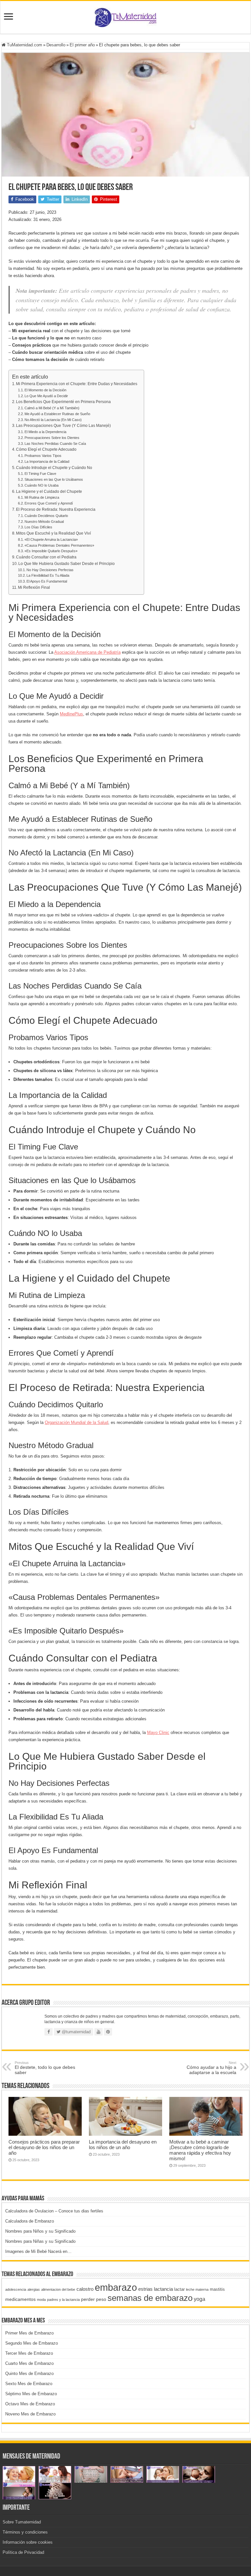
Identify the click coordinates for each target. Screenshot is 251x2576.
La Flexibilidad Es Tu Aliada (48, 575)
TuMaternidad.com (24, 45)
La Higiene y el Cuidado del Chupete (49, 491)
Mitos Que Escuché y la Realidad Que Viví (53, 533)
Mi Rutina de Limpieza (42, 497)
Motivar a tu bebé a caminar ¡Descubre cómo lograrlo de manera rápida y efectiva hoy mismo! (200, 2150)
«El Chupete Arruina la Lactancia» (51, 539)
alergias (34, 2289)
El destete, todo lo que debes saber (45, 2068)
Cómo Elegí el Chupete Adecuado (46, 449)
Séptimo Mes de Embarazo (31, 2394)
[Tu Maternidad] (125, 16)
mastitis (217, 2289)
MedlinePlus (71, 714)
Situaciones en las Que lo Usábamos (54, 479)
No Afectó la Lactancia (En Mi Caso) (53, 420)
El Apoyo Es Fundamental (47, 581)
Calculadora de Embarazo (30, 2221)
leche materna (197, 2289)
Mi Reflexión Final (34, 587)
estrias (145, 2289)
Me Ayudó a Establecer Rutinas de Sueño (57, 414)
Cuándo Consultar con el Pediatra (46, 557)
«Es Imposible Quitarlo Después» (51, 551)
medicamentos (20, 2299)
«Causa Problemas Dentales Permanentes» (59, 545)
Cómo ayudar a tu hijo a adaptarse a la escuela (211, 2068)
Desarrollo (56, 45)
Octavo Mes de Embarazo (30, 2404)
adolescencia (16, 2289)
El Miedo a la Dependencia (45, 432)
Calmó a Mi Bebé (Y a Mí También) (52, 408)
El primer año (82, 45)
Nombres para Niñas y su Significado (40, 2241)
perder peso (94, 2299)
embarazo (116, 2287)
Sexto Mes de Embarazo (29, 2384)
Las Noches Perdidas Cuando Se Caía (55, 444)
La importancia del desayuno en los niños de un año (123, 2145)
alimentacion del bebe (58, 2289)
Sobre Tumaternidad (22, 2522)
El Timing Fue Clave (40, 474)
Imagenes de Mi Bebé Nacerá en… (38, 2251)
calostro (85, 2289)
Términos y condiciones (25, 2532)
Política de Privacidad (23, 2552)
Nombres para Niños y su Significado (40, 2231)
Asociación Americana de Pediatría (87, 652)
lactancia (163, 2289)
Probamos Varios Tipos (43, 456)
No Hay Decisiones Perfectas (50, 570)
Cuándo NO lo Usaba (42, 485)
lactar (179, 2289)
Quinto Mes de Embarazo (29, 2373)
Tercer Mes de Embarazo (29, 2353)
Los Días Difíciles (38, 527)
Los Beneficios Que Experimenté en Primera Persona (63, 402)
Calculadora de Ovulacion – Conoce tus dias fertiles (54, 2211)
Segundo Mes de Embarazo (32, 2343)
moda (41, 2300)
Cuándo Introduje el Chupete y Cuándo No (54, 468)
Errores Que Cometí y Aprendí (49, 503)
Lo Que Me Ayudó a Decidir (46, 396)
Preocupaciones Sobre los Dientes (52, 438)
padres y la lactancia (63, 2300)
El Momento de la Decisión (45, 390)
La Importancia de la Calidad (47, 461)
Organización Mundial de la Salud (76, 1422)
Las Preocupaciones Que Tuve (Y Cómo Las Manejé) (63, 425)
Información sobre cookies (28, 2542)
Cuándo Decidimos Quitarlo (46, 516)
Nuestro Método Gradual (44, 522)
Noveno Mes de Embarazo (30, 2414)
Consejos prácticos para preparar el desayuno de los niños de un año (44, 2147)
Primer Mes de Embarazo (29, 2333)
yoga (200, 2299)
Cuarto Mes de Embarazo (29, 2363)
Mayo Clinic (158, 1733)
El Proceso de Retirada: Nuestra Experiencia (56, 509)
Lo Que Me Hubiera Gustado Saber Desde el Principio (67, 563)
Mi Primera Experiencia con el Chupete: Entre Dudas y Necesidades (77, 384)
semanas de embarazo (150, 2298)
